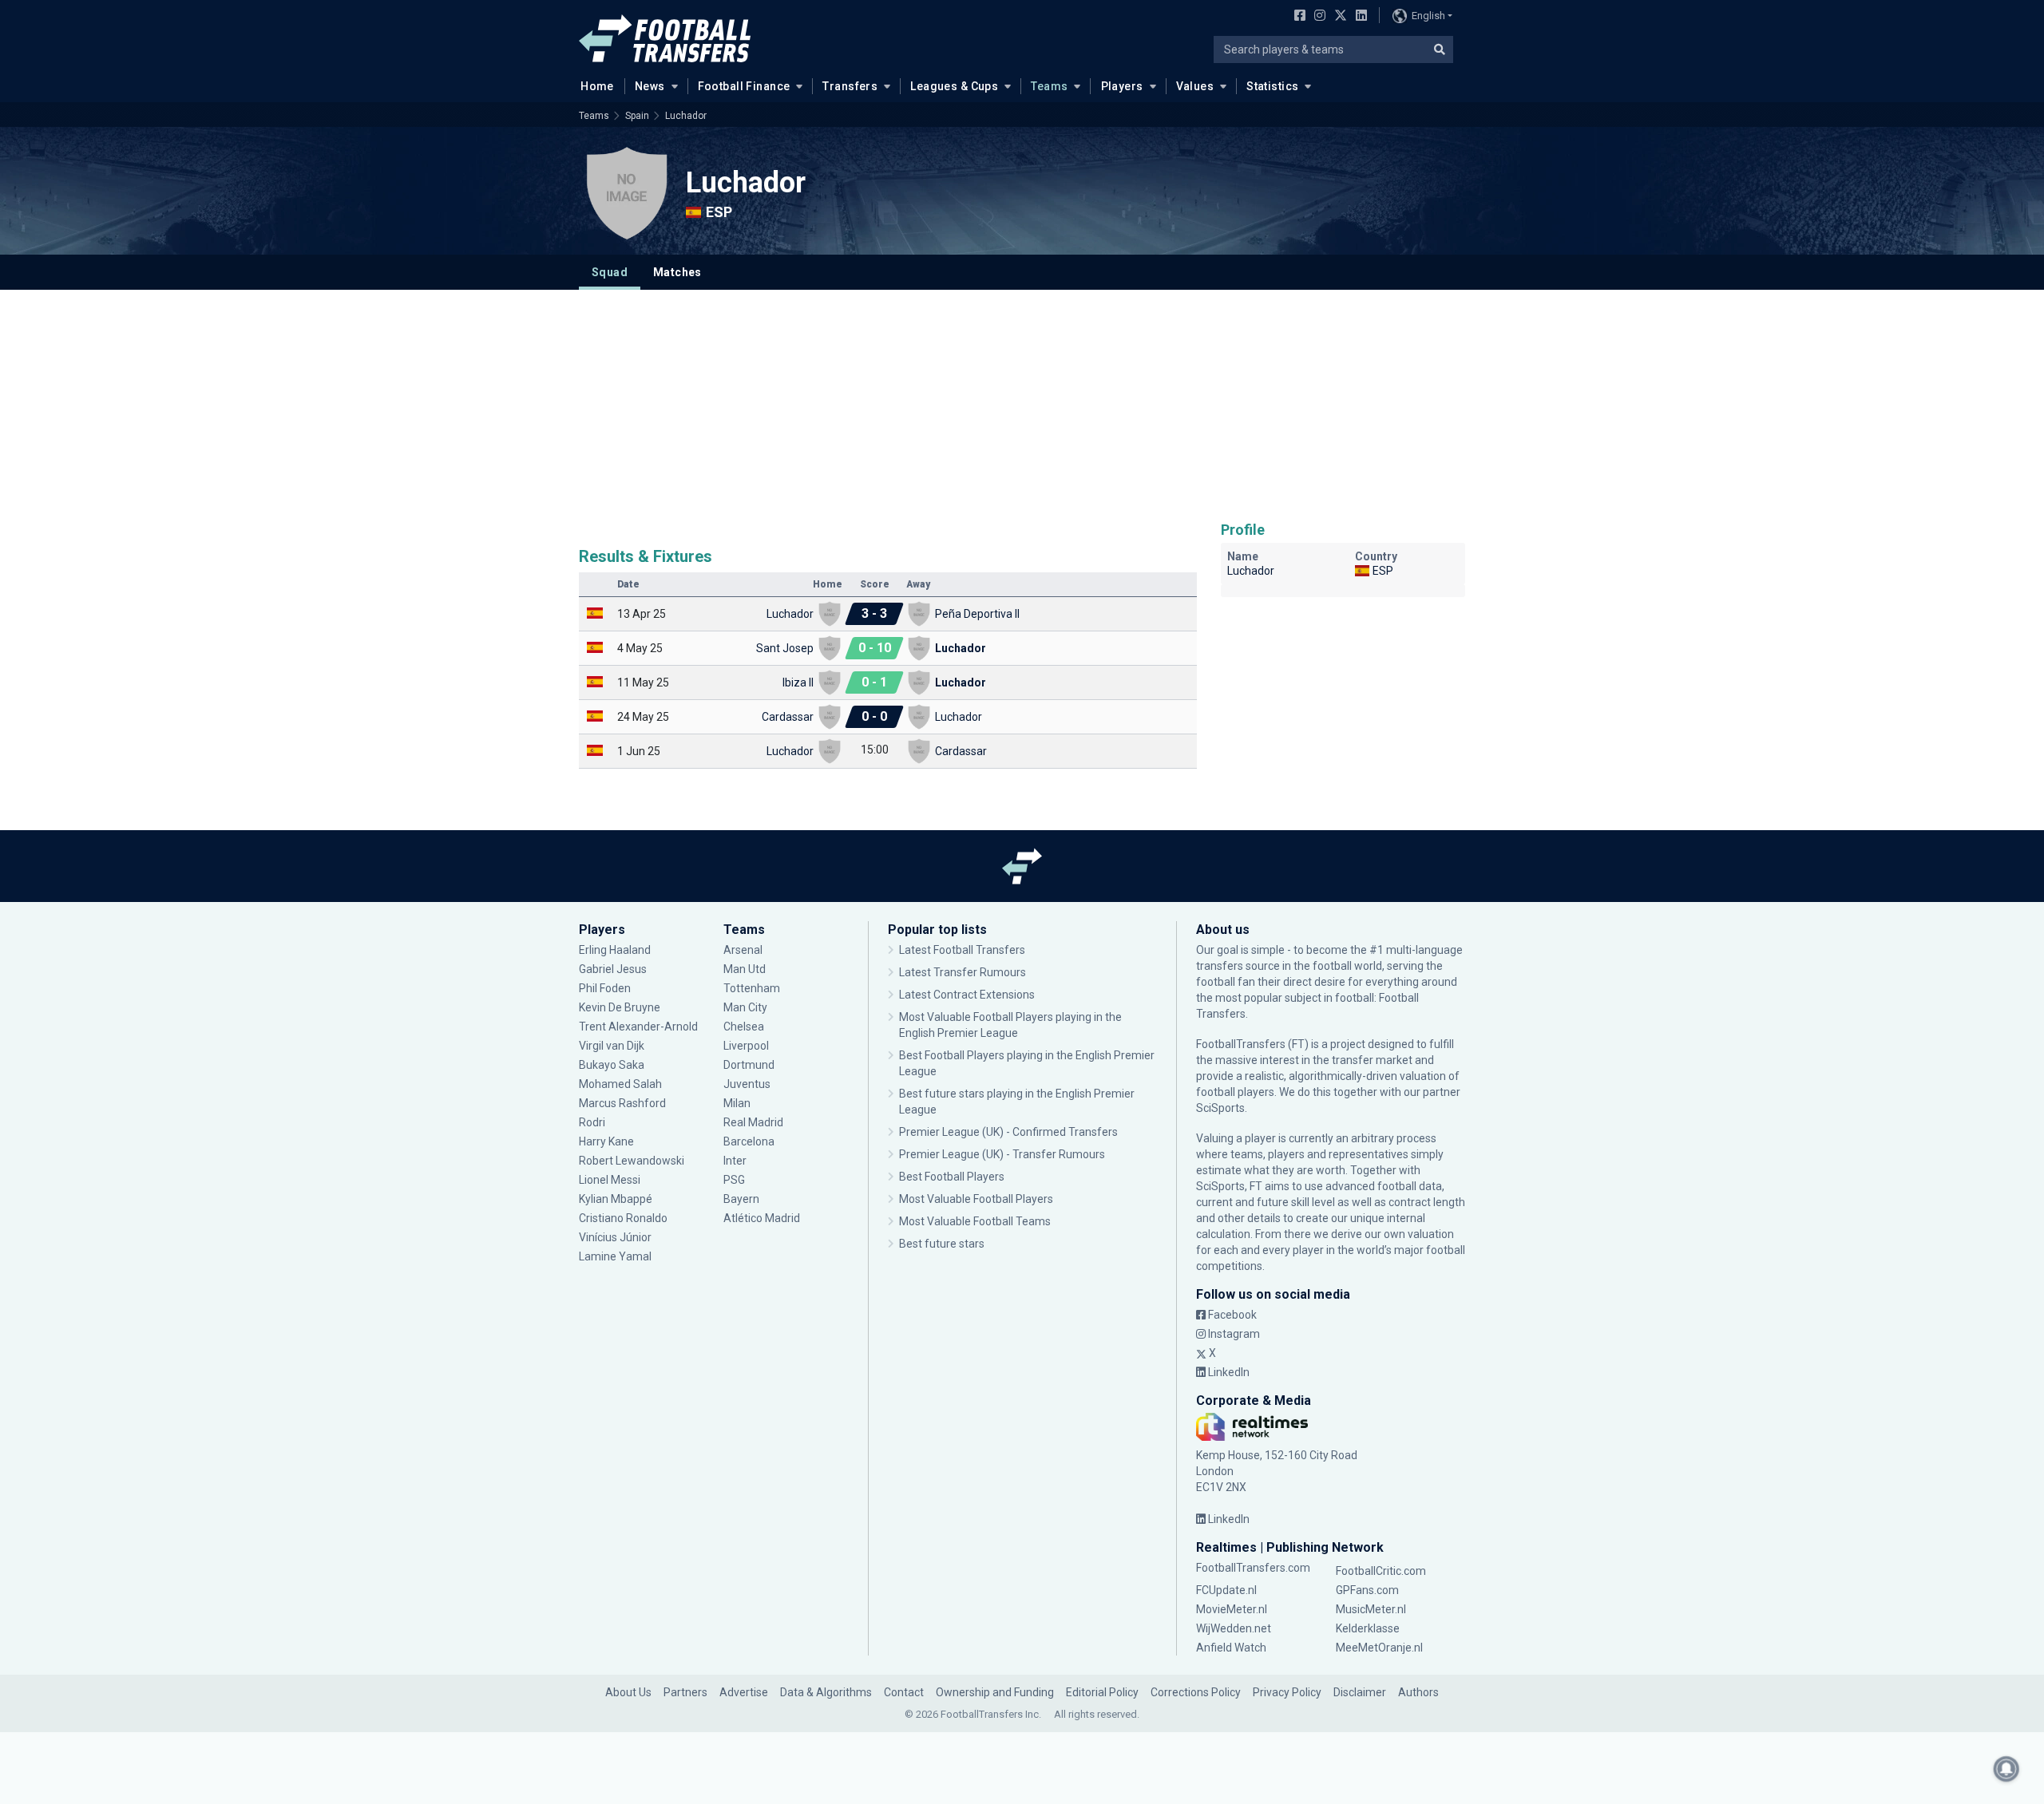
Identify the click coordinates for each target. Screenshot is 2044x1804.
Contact (904, 1692)
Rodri (592, 1122)
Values (1195, 86)
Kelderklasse (1368, 1628)
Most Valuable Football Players (976, 1199)
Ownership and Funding (995, 1692)
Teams (1049, 86)
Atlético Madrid (762, 1218)
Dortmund (749, 1065)
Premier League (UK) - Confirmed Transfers (1008, 1132)
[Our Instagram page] (1317, 17)
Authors (1418, 1692)
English (1428, 16)
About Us (628, 1692)
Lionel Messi (611, 1180)
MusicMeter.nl (1371, 1609)
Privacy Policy (1287, 1692)
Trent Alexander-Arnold (638, 1027)
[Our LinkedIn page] (1358, 17)
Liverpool (746, 1046)
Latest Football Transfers (962, 950)
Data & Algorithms (826, 1692)
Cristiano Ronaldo (623, 1218)
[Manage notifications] (2006, 1769)
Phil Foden (605, 988)
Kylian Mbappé (617, 1199)
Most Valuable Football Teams (975, 1221)
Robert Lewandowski (632, 1161)
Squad (610, 272)
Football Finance (744, 86)
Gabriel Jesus (613, 969)
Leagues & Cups (954, 86)
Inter (735, 1161)
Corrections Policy (1196, 1692)
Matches (677, 272)
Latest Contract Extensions (967, 995)
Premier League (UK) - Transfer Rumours (1002, 1154)
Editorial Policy (1102, 1692)
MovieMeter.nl (1232, 1609)
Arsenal (743, 950)
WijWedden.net (1234, 1628)
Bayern (741, 1199)
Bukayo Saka (612, 1065)
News (650, 86)
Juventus (747, 1084)
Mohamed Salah (620, 1084)
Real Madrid (753, 1122)
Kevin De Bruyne (620, 1007)
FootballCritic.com (1381, 1571)
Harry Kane (608, 1141)
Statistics (1272, 86)
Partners (685, 1692)
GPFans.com (1367, 1590)
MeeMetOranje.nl (1379, 1648)
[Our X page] (1339, 17)
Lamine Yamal (615, 1256)
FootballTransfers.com (1253, 1568)
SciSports (1220, 1108)
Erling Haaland (615, 950)
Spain (637, 116)
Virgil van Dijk (613, 1046)
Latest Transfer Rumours (963, 972)
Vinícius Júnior (615, 1237)
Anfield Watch (1231, 1648)
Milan (737, 1103)
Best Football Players (952, 1177)
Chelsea (744, 1027)
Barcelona (749, 1141)
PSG (734, 1180)
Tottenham (752, 988)
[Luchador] (627, 193)
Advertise (744, 1692)
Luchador (686, 116)
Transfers (850, 86)
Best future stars (942, 1244)
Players (1122, 86)
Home (597, 86)
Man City (745, 1007)
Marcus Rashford (622, 1103)
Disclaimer (1360, 1692)
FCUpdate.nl (1226, 1590)
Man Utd (745, 969)
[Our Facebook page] (1297, 17)
